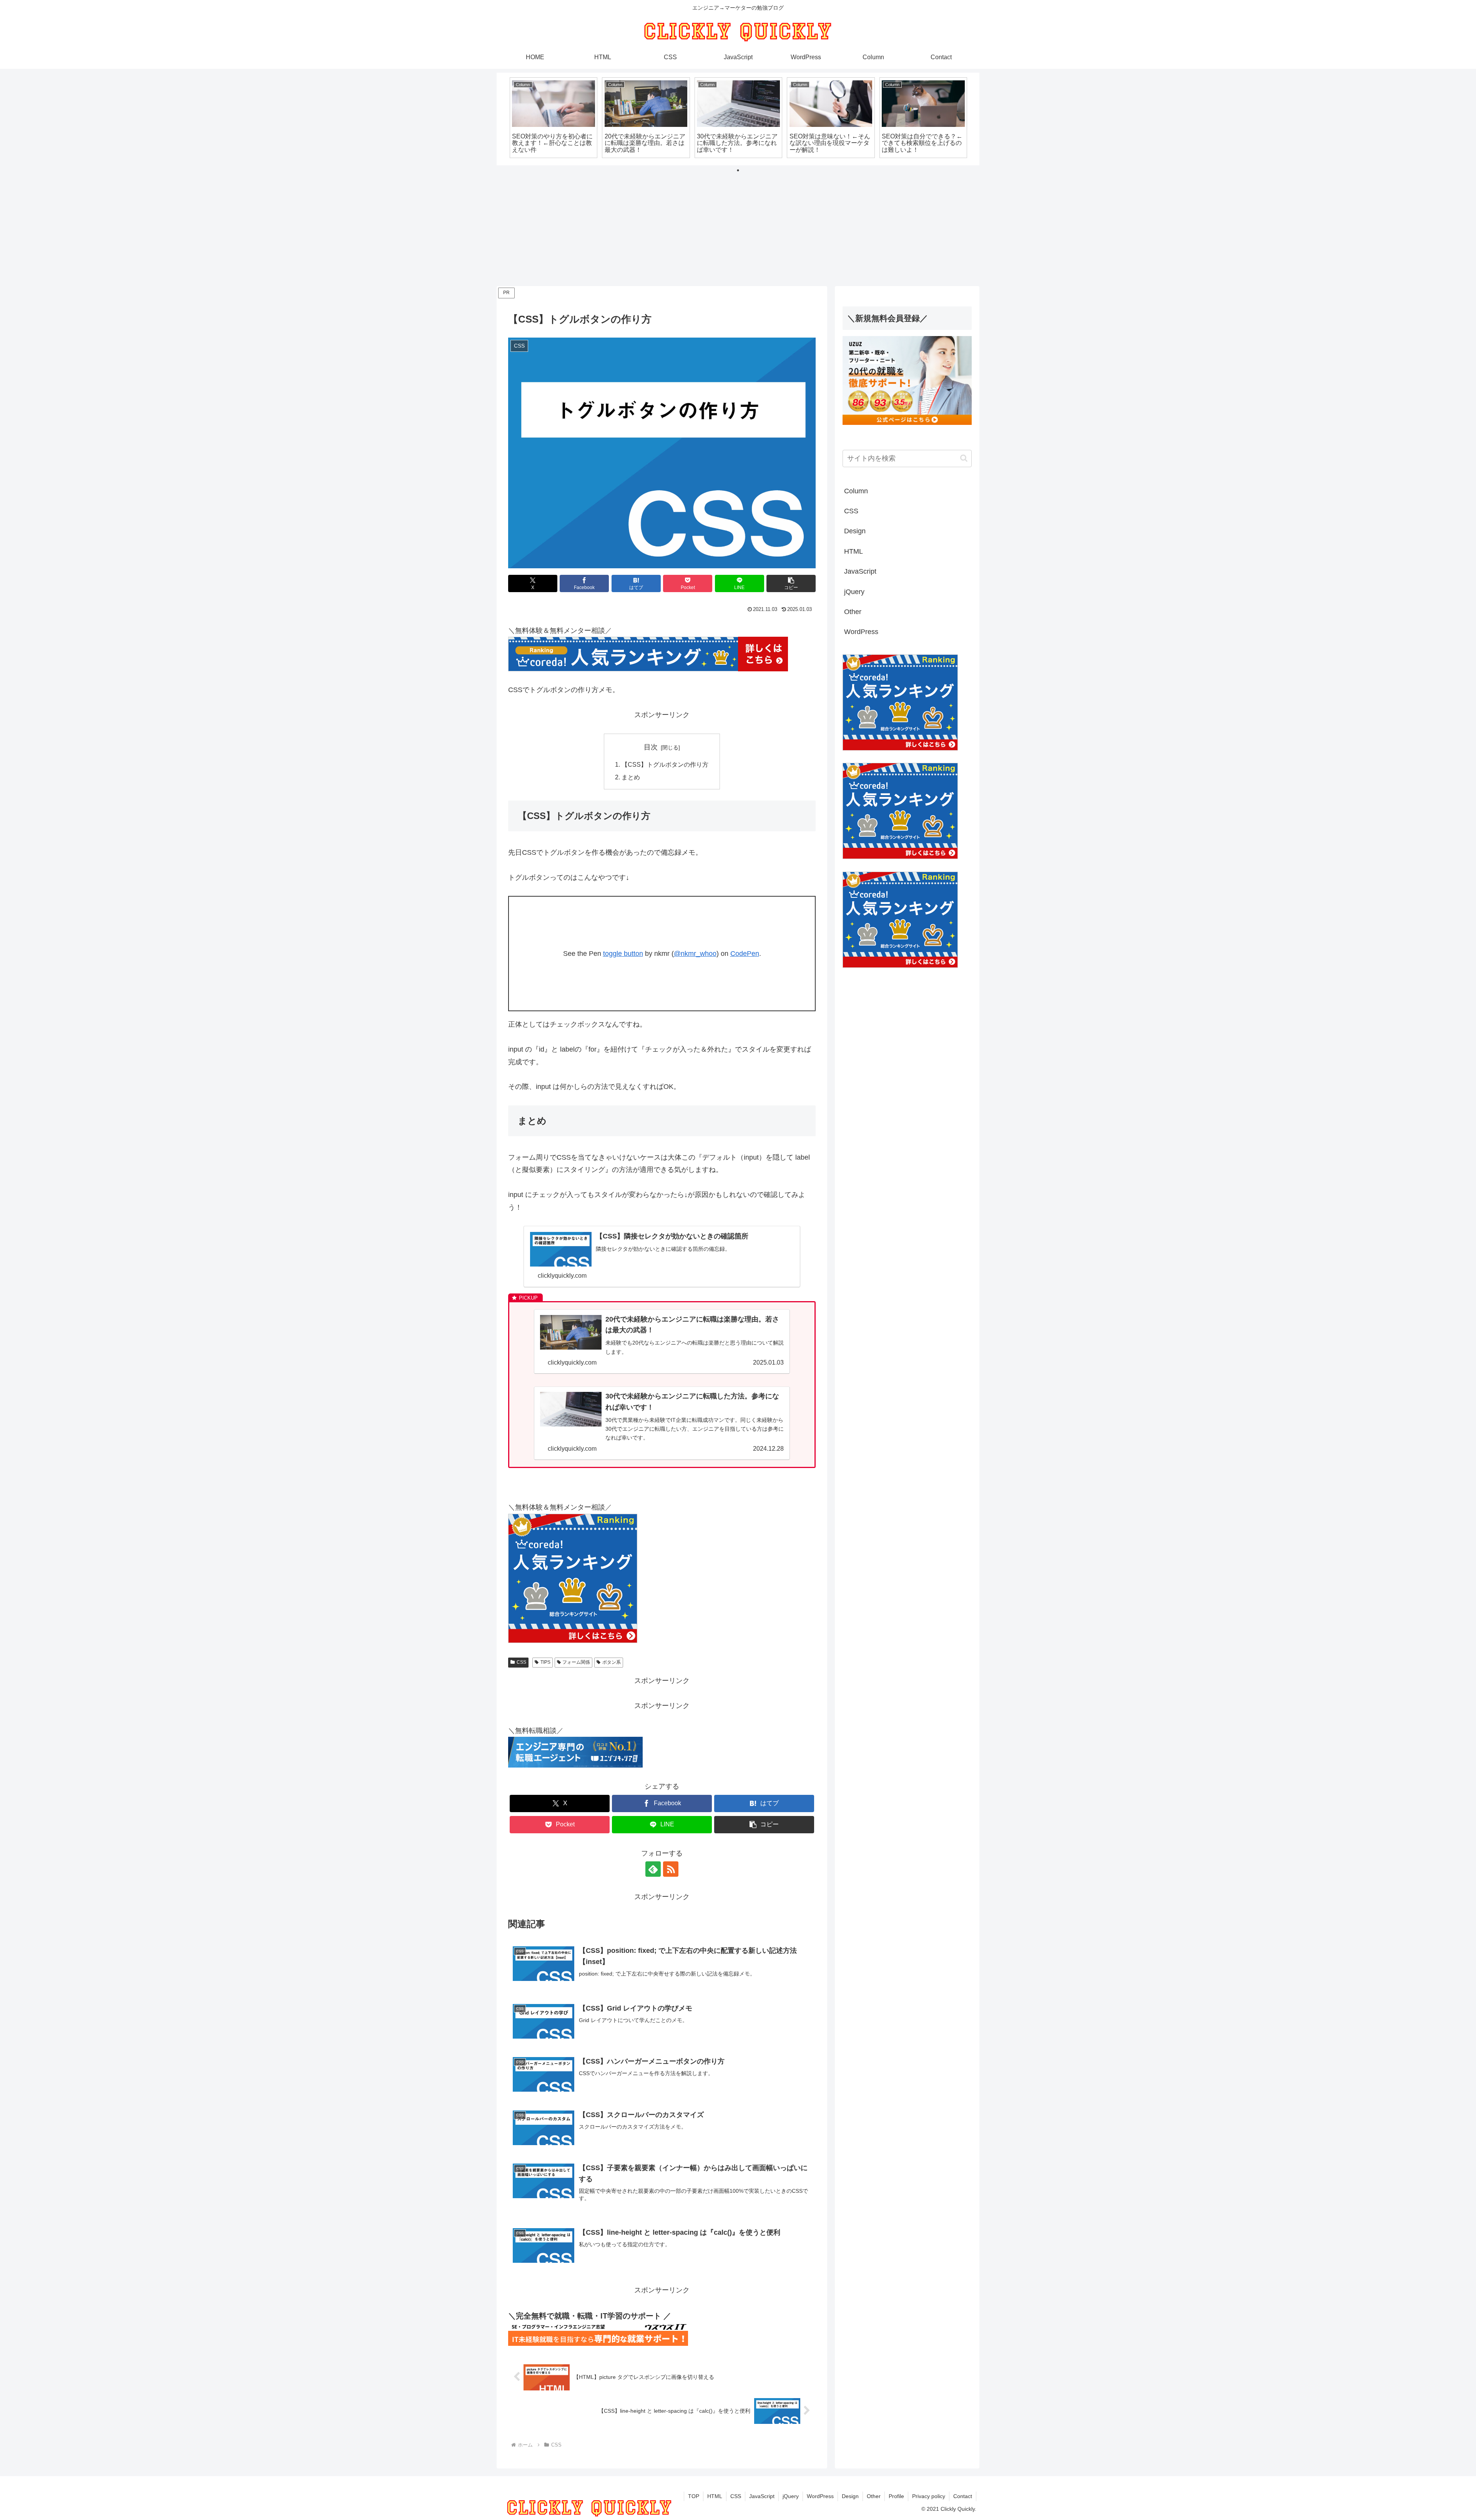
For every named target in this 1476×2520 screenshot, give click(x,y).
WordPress (820, 2496)
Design (850, 2496)
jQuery (791, 2496)
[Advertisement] (738, 228)
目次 (651, 747)
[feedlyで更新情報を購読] (653, 1869)
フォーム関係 (576, 1662)
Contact (963, 2496)
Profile (896, 2496)
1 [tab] (738, 170)
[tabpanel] (553, 118)
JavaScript (762, 2496)
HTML (715, 2496)
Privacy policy (929, 2496)
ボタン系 (612, 1662)
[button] (791, 583)
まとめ (631, 777)
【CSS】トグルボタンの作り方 (665, 764)
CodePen (745, 954)
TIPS (545, 1662)
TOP (694, 2496)
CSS (521, 1662)
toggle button (623, 954)
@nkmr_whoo (695, 954)
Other (874, 2496)
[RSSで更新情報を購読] (671, 1869)
